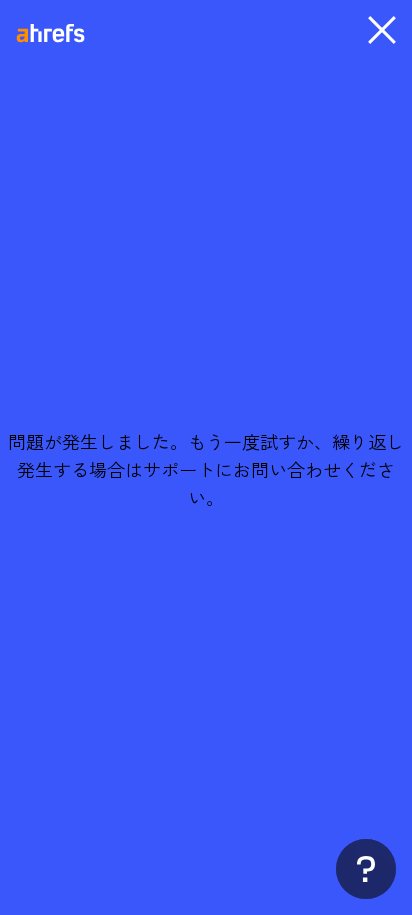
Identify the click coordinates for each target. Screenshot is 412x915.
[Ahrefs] (63, 34)
